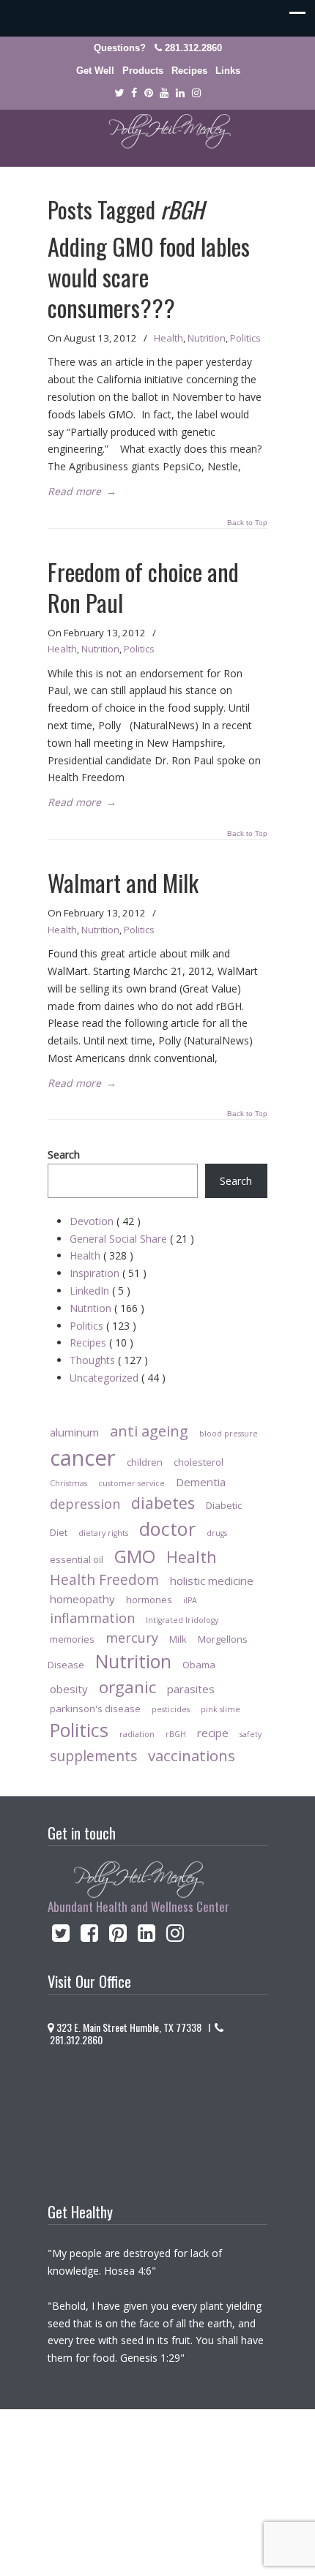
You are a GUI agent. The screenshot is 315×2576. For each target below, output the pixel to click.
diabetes (163, 1503)
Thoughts (109, 1360)
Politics (245, 338)
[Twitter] (119, 93)
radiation (137, 1734)
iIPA (190, 1600)
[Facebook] (134, 93)
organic (127, 1687)
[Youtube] (165, 93)
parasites (191, 1689)
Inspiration (108, 1273)
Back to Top (247, 523)
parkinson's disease (95, 1709)
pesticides (171, 1709)
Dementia (201, 1482)
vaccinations (192, 1755)
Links (228, 71)
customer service (131, 1483)
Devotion (105, 1221)
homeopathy (82, 1599)
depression (85, 1504)
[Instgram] (196, 93)
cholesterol (199, 1462)
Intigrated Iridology (182, 1620)
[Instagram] (175, 1936)
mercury (132, 1638)
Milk (178, 1639)
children (145, 1462)
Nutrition (207, 338)
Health (168, 338)
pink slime (220, 1709)
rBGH (176, 1734)
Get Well (95, 71)
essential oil (77, 1559)
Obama (199, 1665)
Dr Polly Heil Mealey (157, 132)
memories (72, 1639)
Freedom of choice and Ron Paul (143, 587)
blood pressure (229, 1434)
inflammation (92, 1618)
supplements (93, 1756)
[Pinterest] (149, 93)
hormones (149, 1600)
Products (143, 71)
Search (64, 1155)
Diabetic (224, 1505)
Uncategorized (118, 1378)
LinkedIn (100, 1291)
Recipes (189, 71)
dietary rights (103, 1533)
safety (251, 1734)
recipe (213, 1733)
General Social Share (132, 1239)
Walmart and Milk (123, 882)
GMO (135, 1556)
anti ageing (149, 1431)
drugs (217, 1533)
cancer (83, 1458)
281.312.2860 (193, 48)
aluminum (74, 1432)
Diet (59, 1532)
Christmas (68, 1483)
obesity (69, 1689)
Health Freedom (104, 1579)
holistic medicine (212, 1581)
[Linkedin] (180, 93)
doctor (167, 1529)
